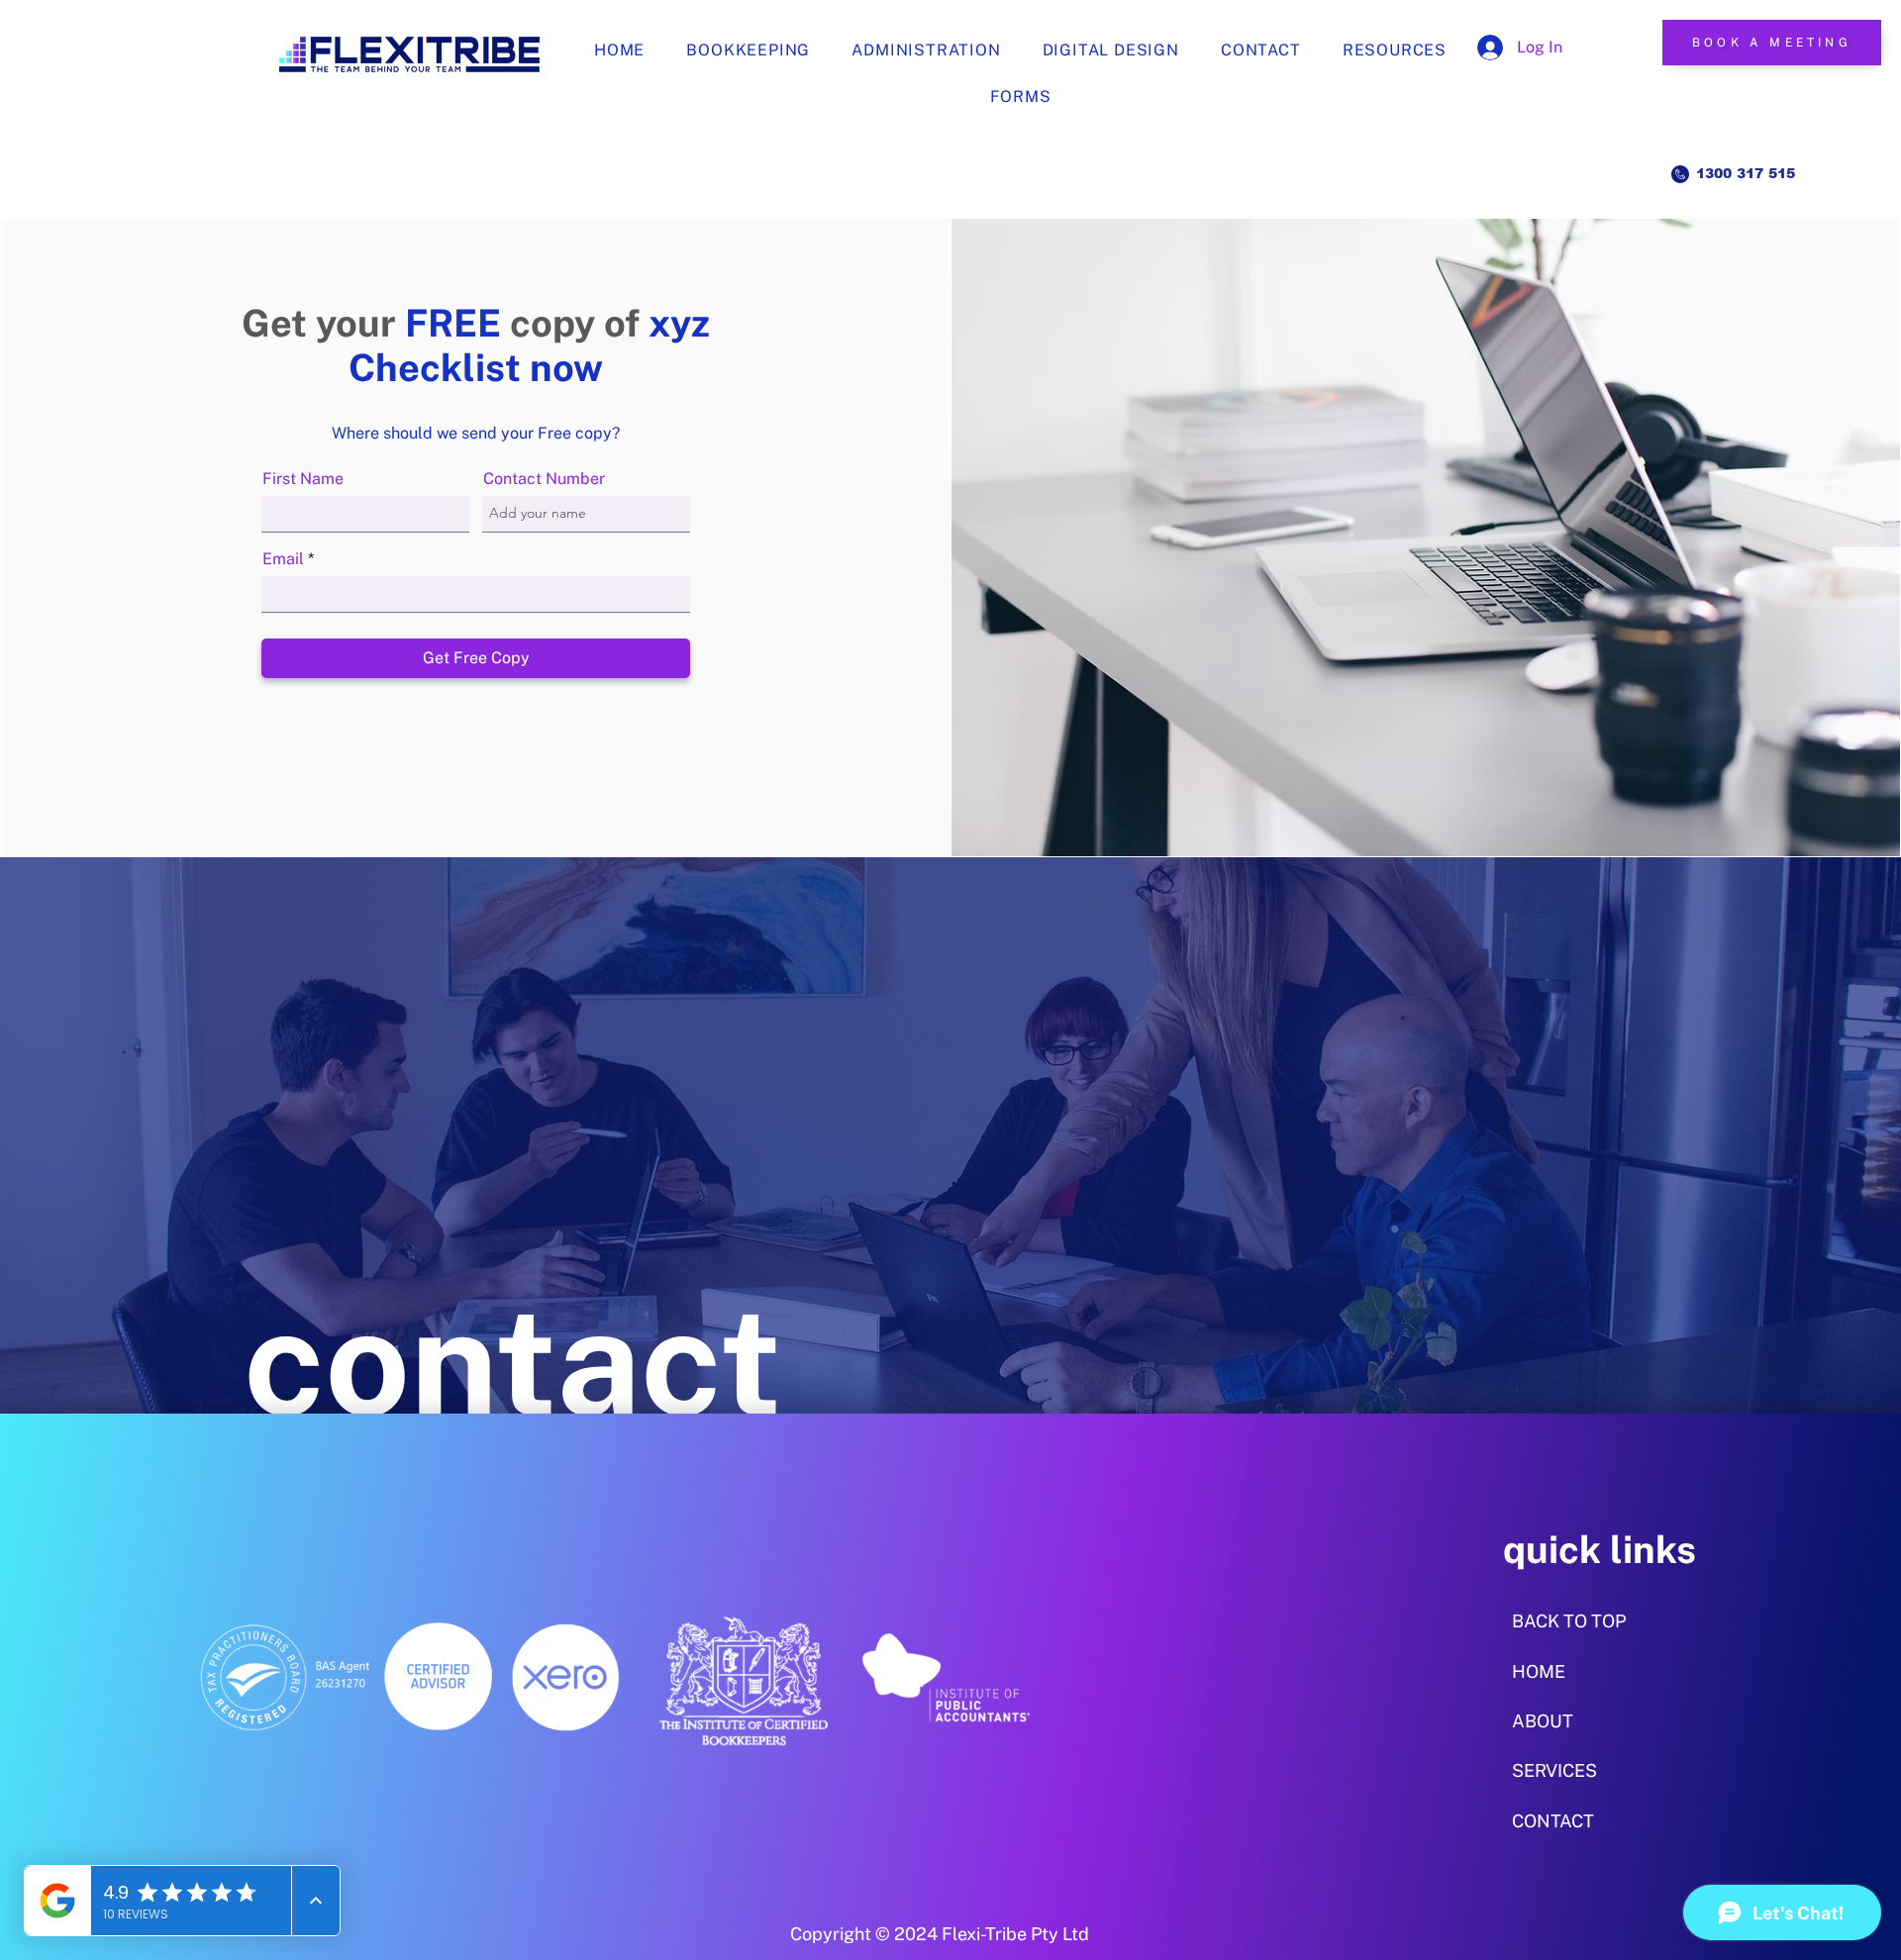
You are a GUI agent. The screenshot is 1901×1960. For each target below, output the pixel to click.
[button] (1395, 50)
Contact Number (544, 479)
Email (283, 559)
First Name (303, 479)
